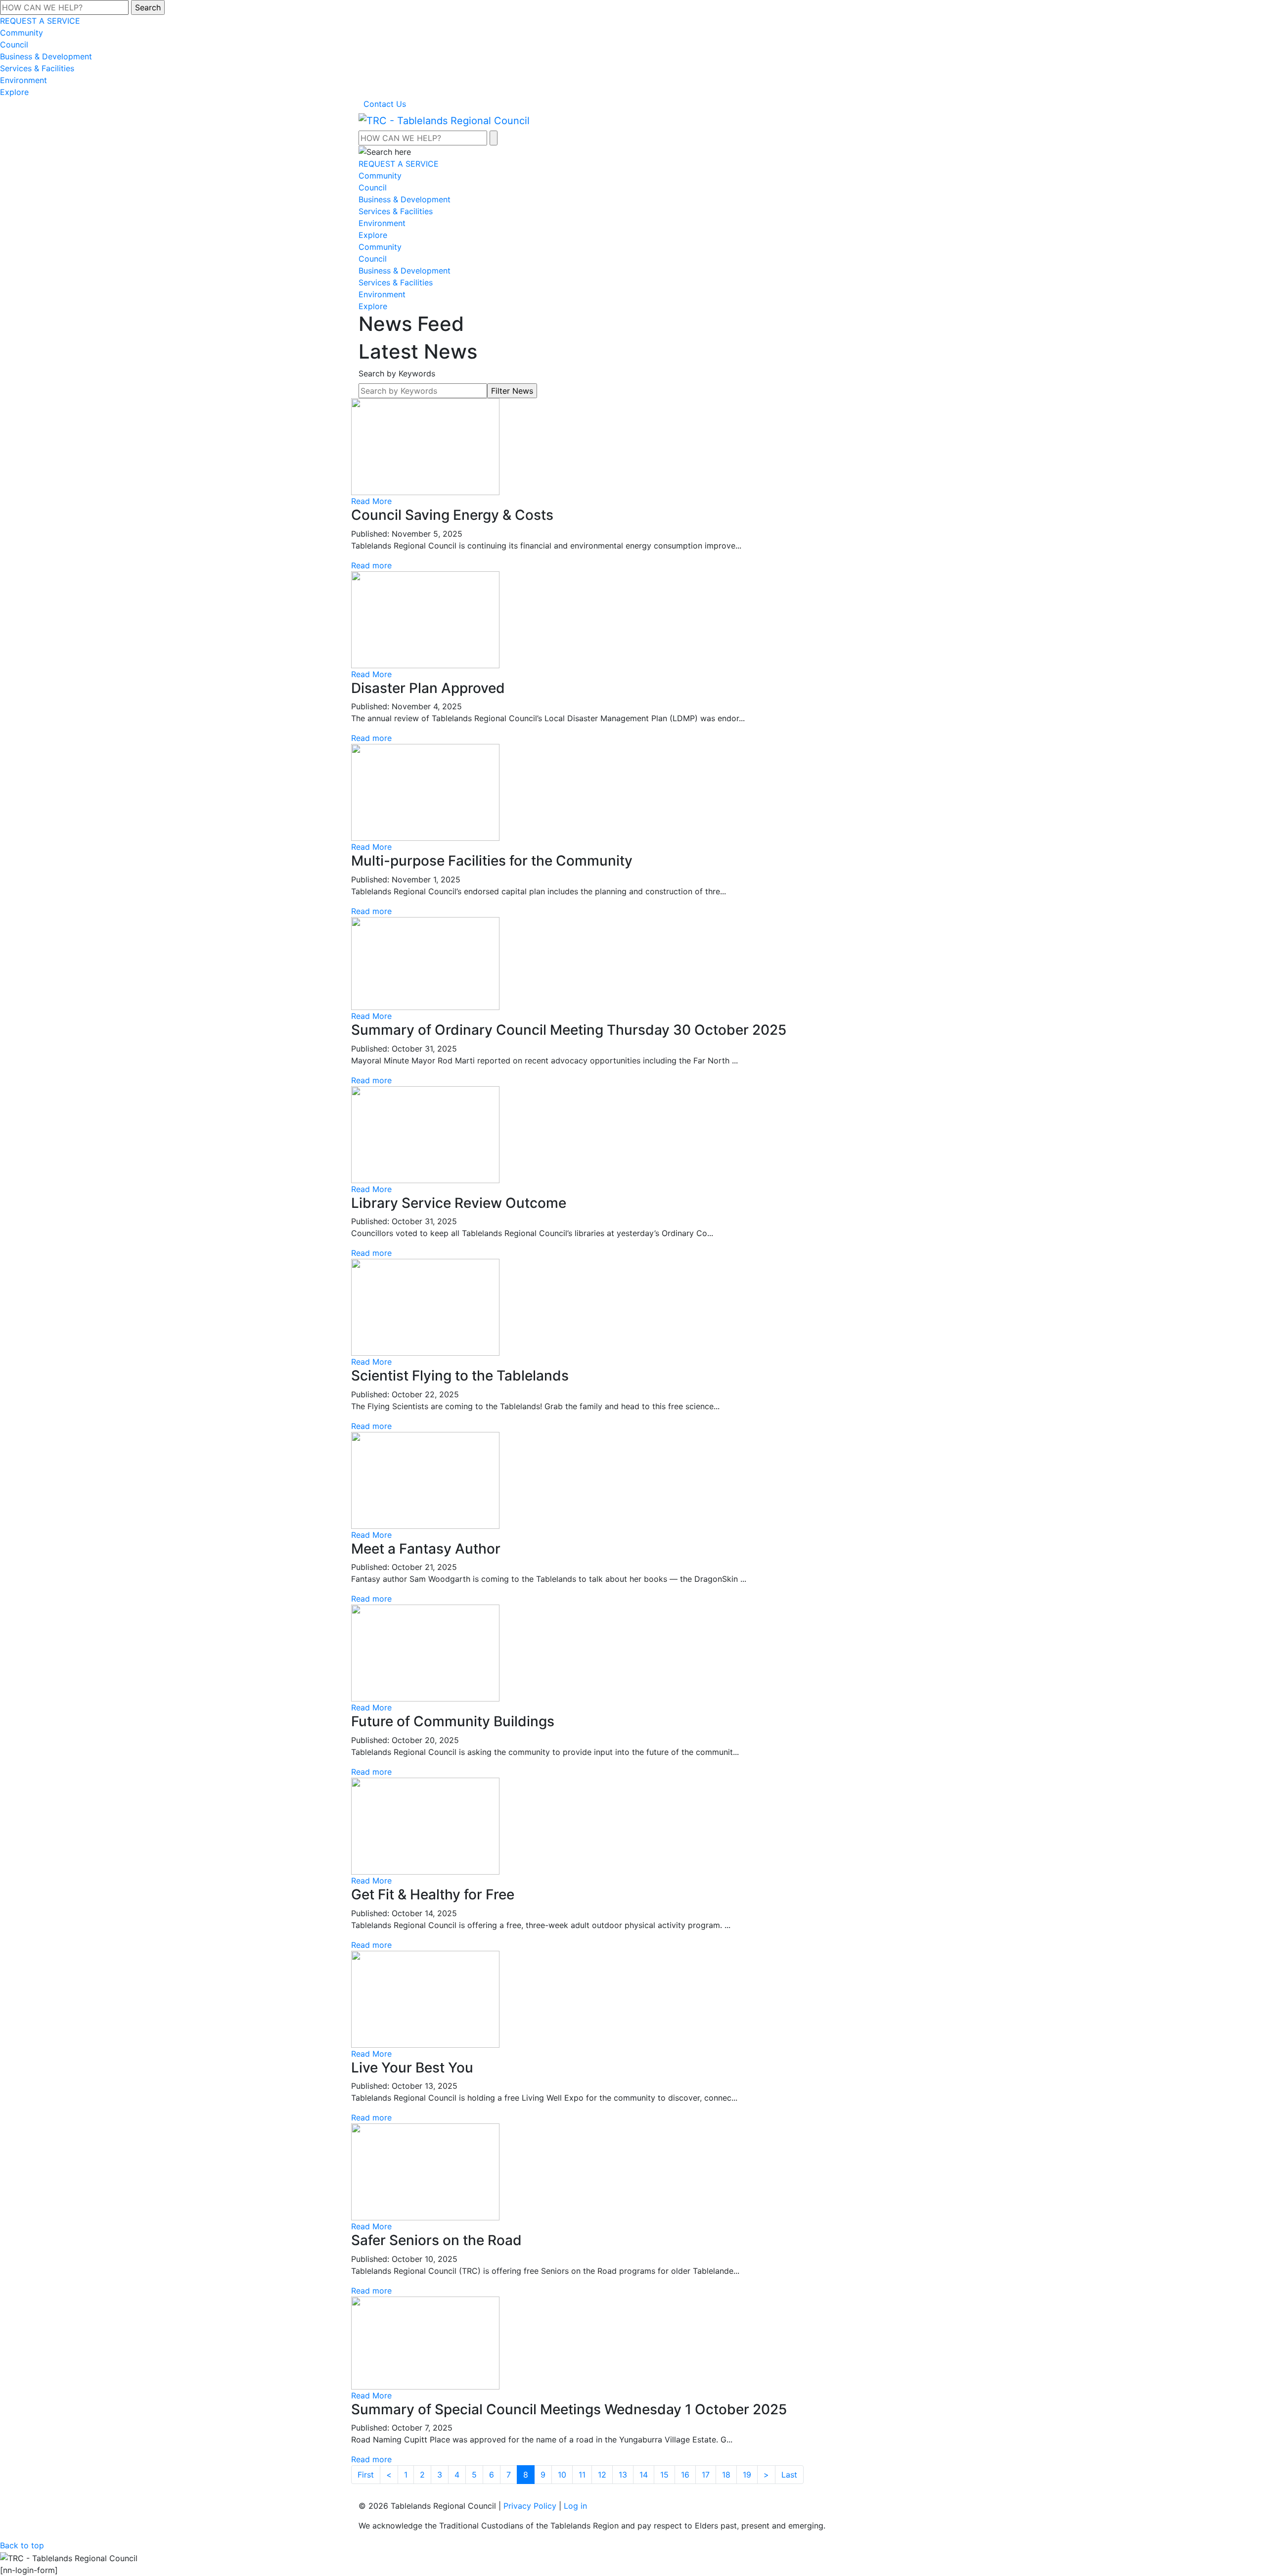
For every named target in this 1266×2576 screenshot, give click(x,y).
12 (602, 2475)
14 (644, 2475)
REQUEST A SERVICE (40, 21)
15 (664, 2475)
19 (747, 2475)
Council (14, 45)
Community (22, 33)
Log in (575, 2506)
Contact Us (385, 104)
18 (726, 2475)
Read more (371, 565)
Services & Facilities (37, 68)
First (366, 2475)
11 (582, 2475)
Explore (14, 92)
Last (789, 2475)
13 (623, 2475)
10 (562, 2475)
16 (685, 2475)
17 (706, 2475)
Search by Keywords (397, 373)
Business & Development (46, 56)
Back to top (22, 2545)
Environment (23, 80)
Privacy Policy (530, 2506)
